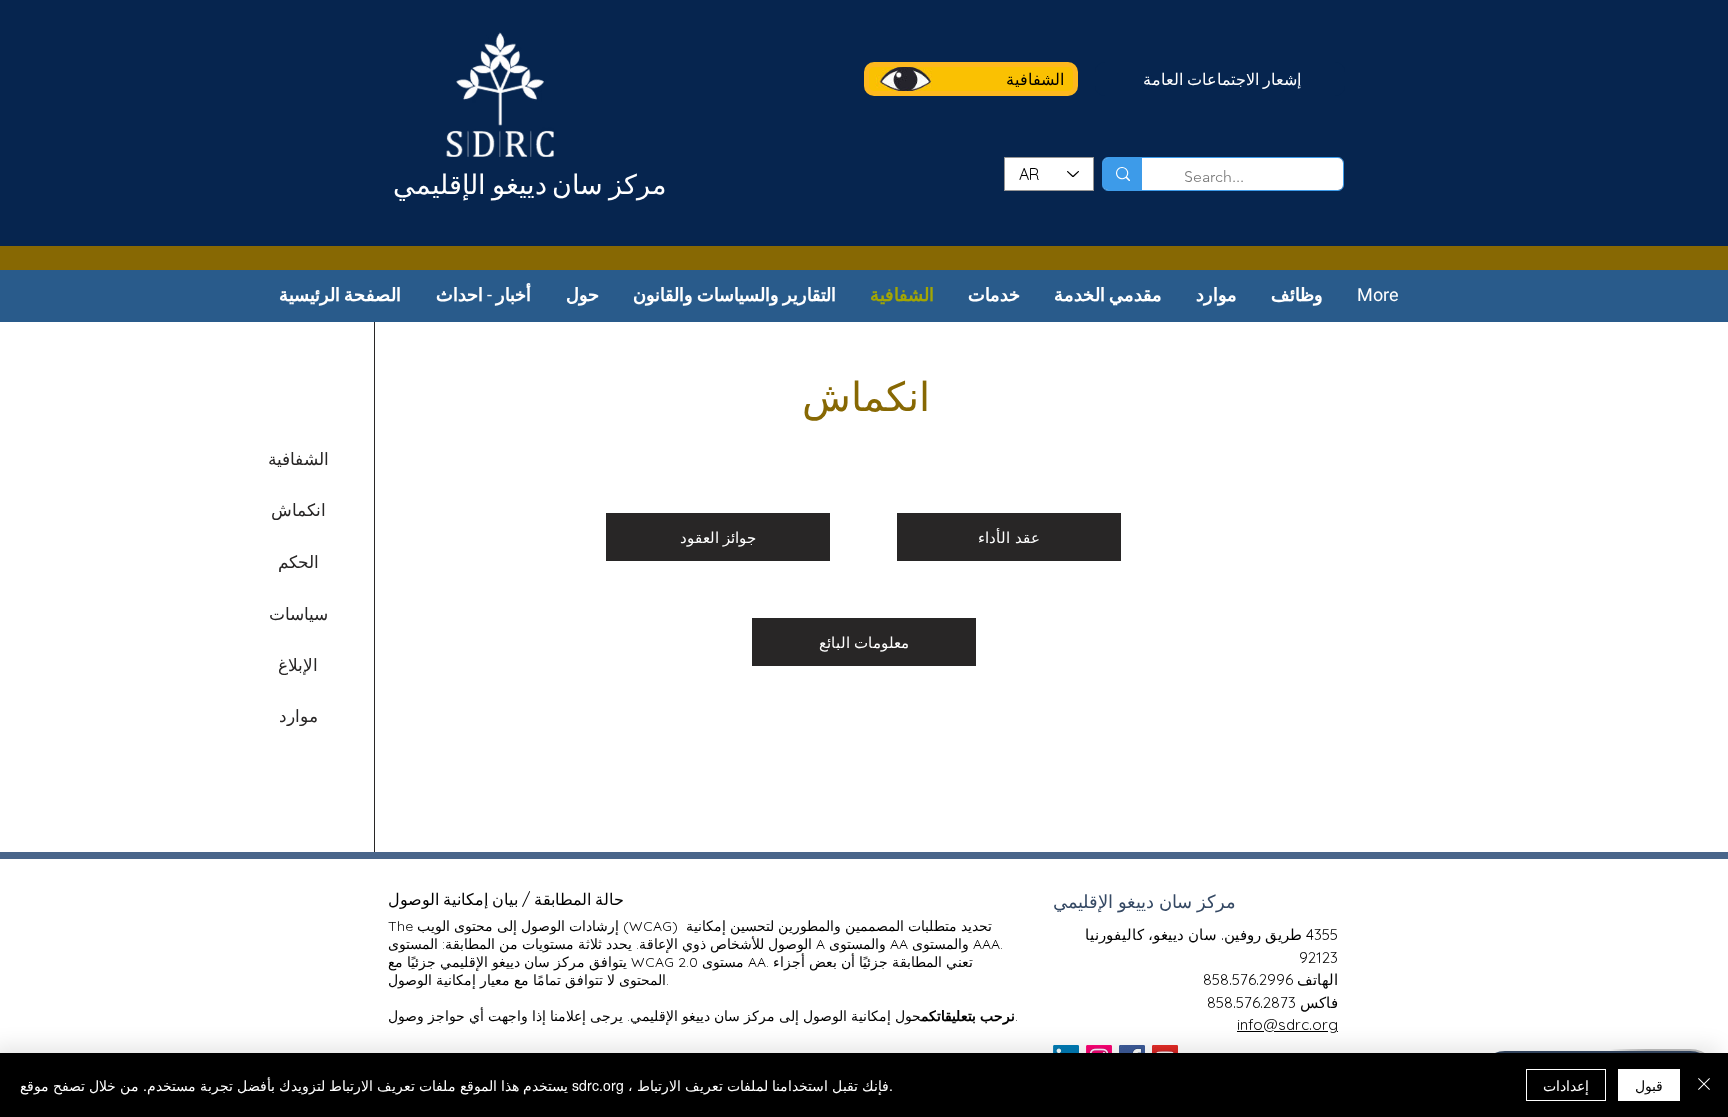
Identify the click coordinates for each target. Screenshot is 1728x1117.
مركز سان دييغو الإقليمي (529, 187)
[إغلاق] (1704, 1085)
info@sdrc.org (1287, 1024)
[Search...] (1122, 174)
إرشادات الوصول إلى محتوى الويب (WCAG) (547, 926)
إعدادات (1566, 1085)
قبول (1649, 1085)
